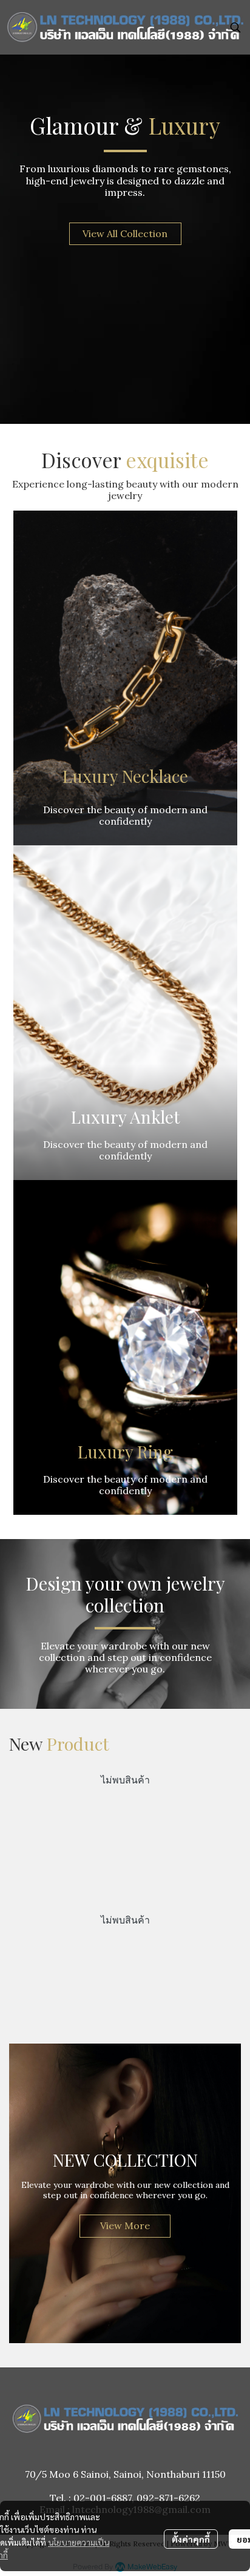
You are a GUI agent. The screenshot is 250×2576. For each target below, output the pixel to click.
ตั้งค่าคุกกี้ (191, 2539)
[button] (235, 27)
